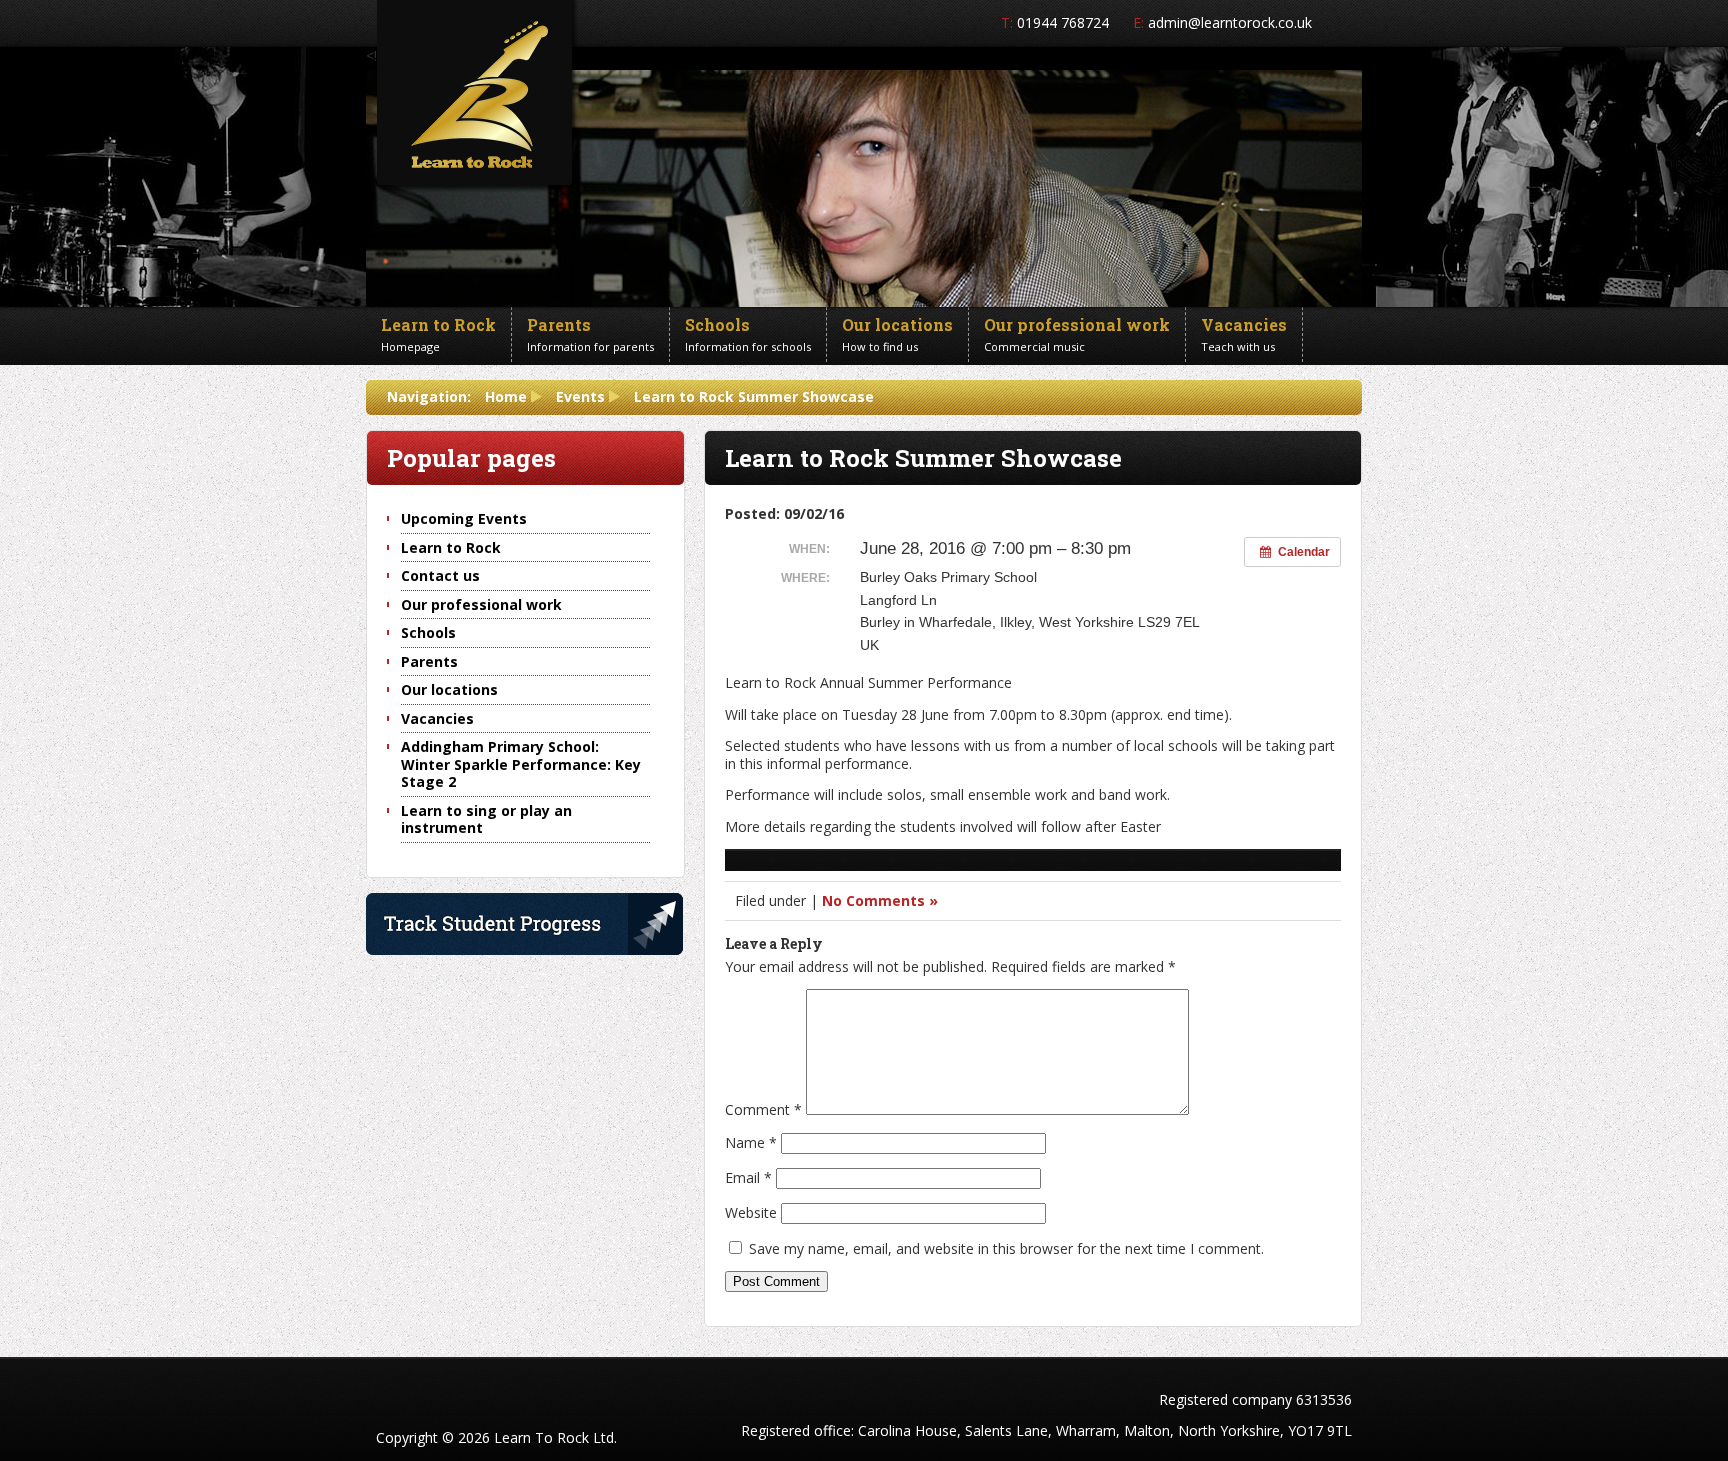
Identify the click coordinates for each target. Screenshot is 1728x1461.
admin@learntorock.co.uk (1230, 22)
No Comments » (880, 900)
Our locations (449, 689)
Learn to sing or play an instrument (486, 819)
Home (506, 396)
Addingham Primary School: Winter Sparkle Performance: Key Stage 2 (521, 764)
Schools (428, 632)
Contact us (440, 575)
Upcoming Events (464, 518)
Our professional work (481, 604)
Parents (429, 661)
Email (748, 1177)
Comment (763, 1109)
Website (751, 1212)
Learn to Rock (451, 547)
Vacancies (437, 718)
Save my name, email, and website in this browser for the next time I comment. (1006, 1248)
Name (751, 1142)
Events (580, 396)
